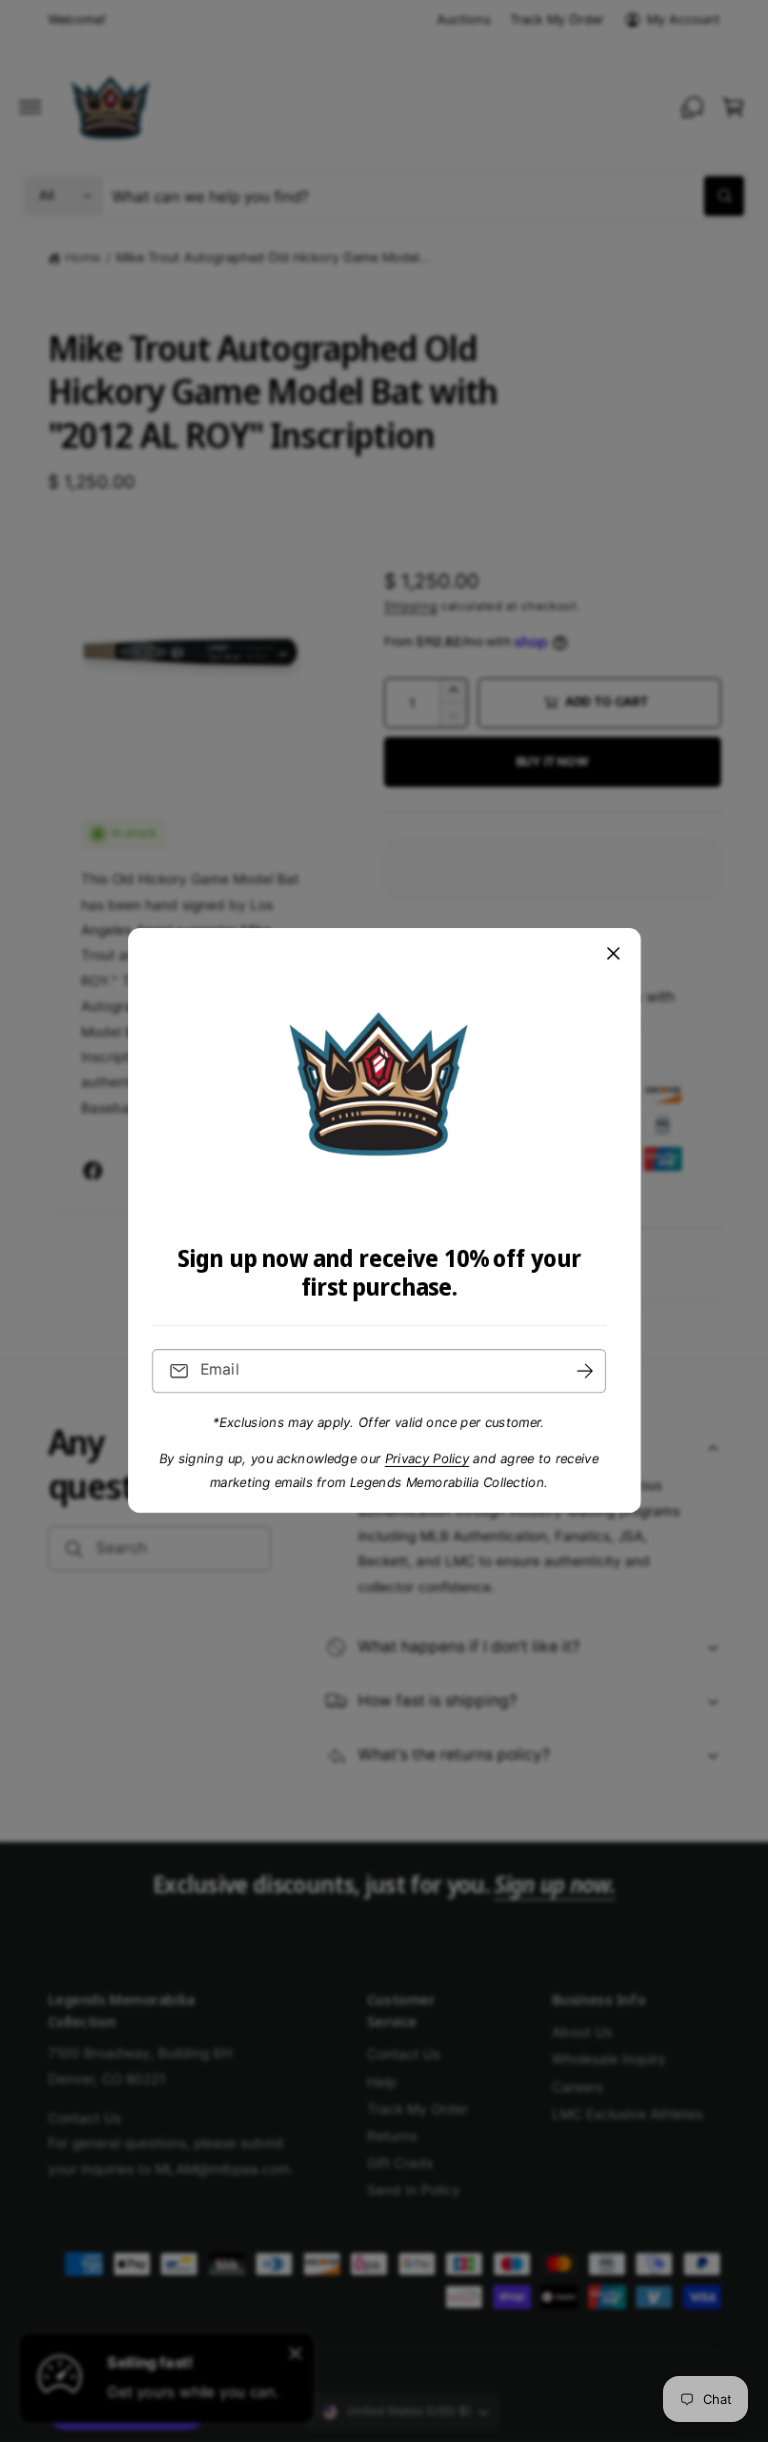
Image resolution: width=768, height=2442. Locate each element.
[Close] (613, 954)
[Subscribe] (585, 1371)
